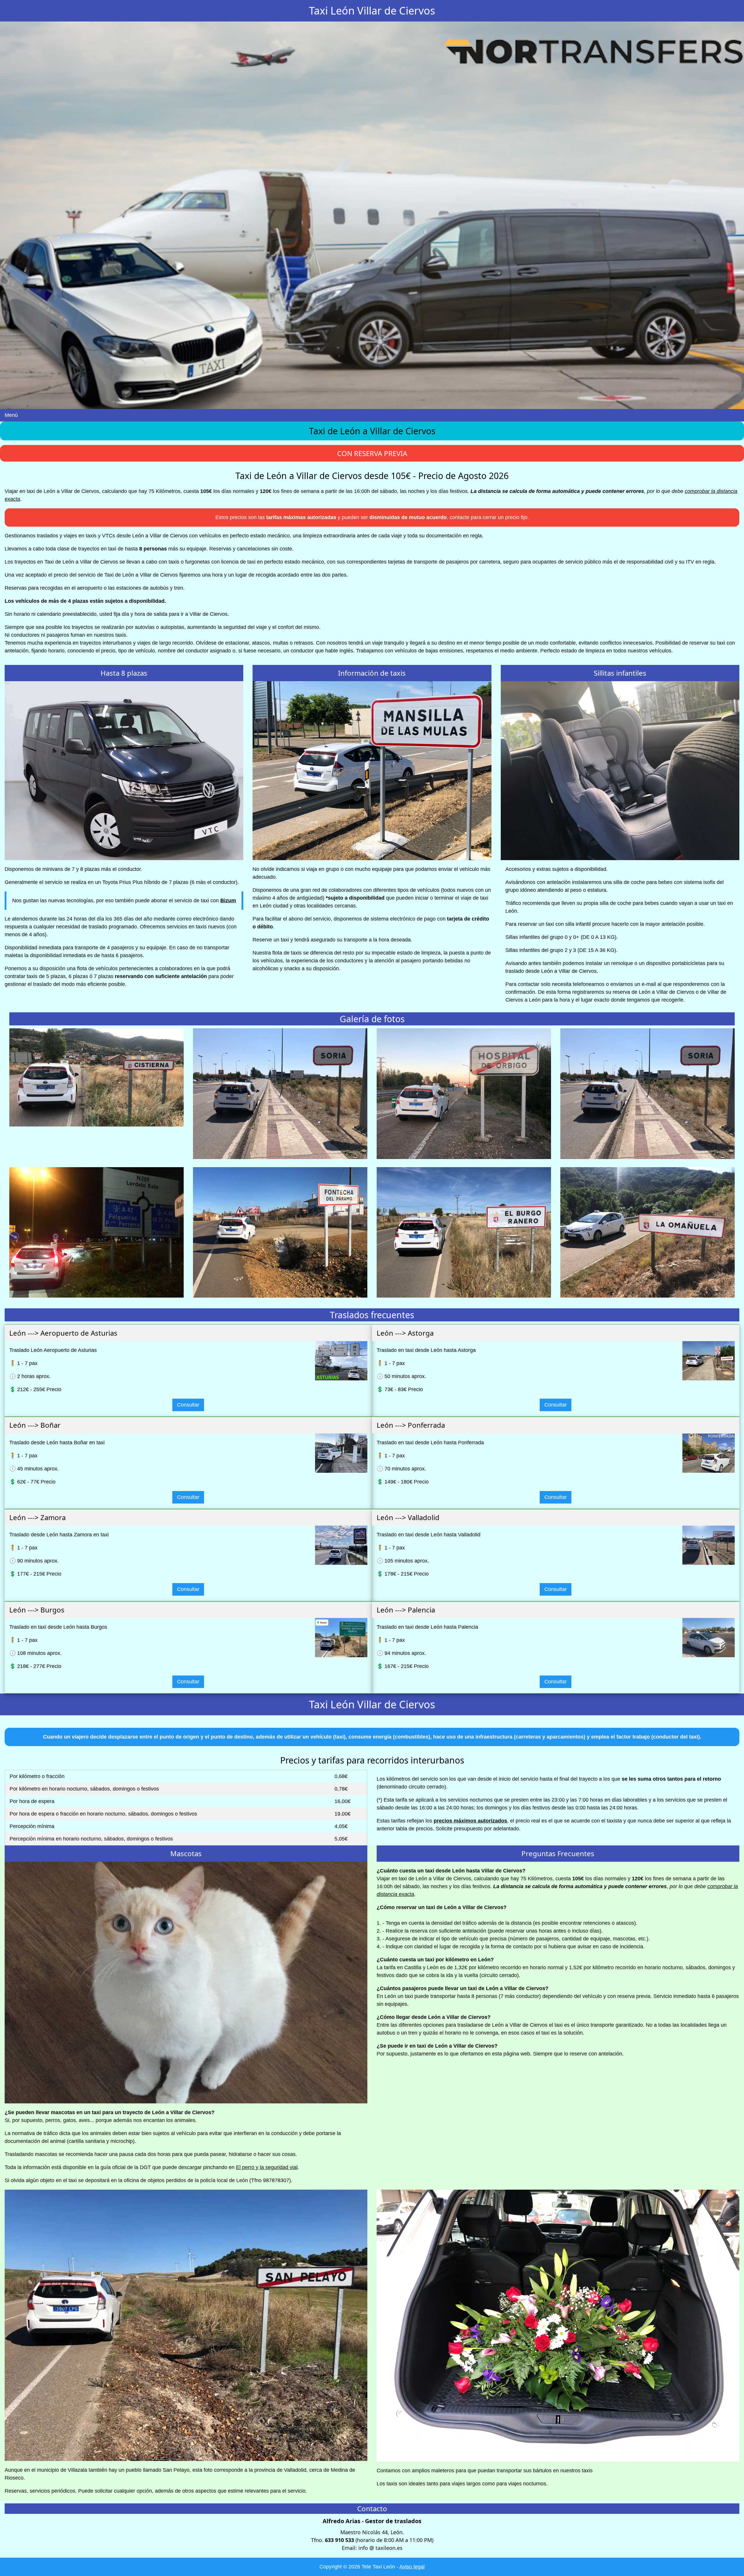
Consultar (188, 1405)
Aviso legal (412, 2567)
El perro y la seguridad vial (267, 2167)
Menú (11, 415)
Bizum (228, 900)
